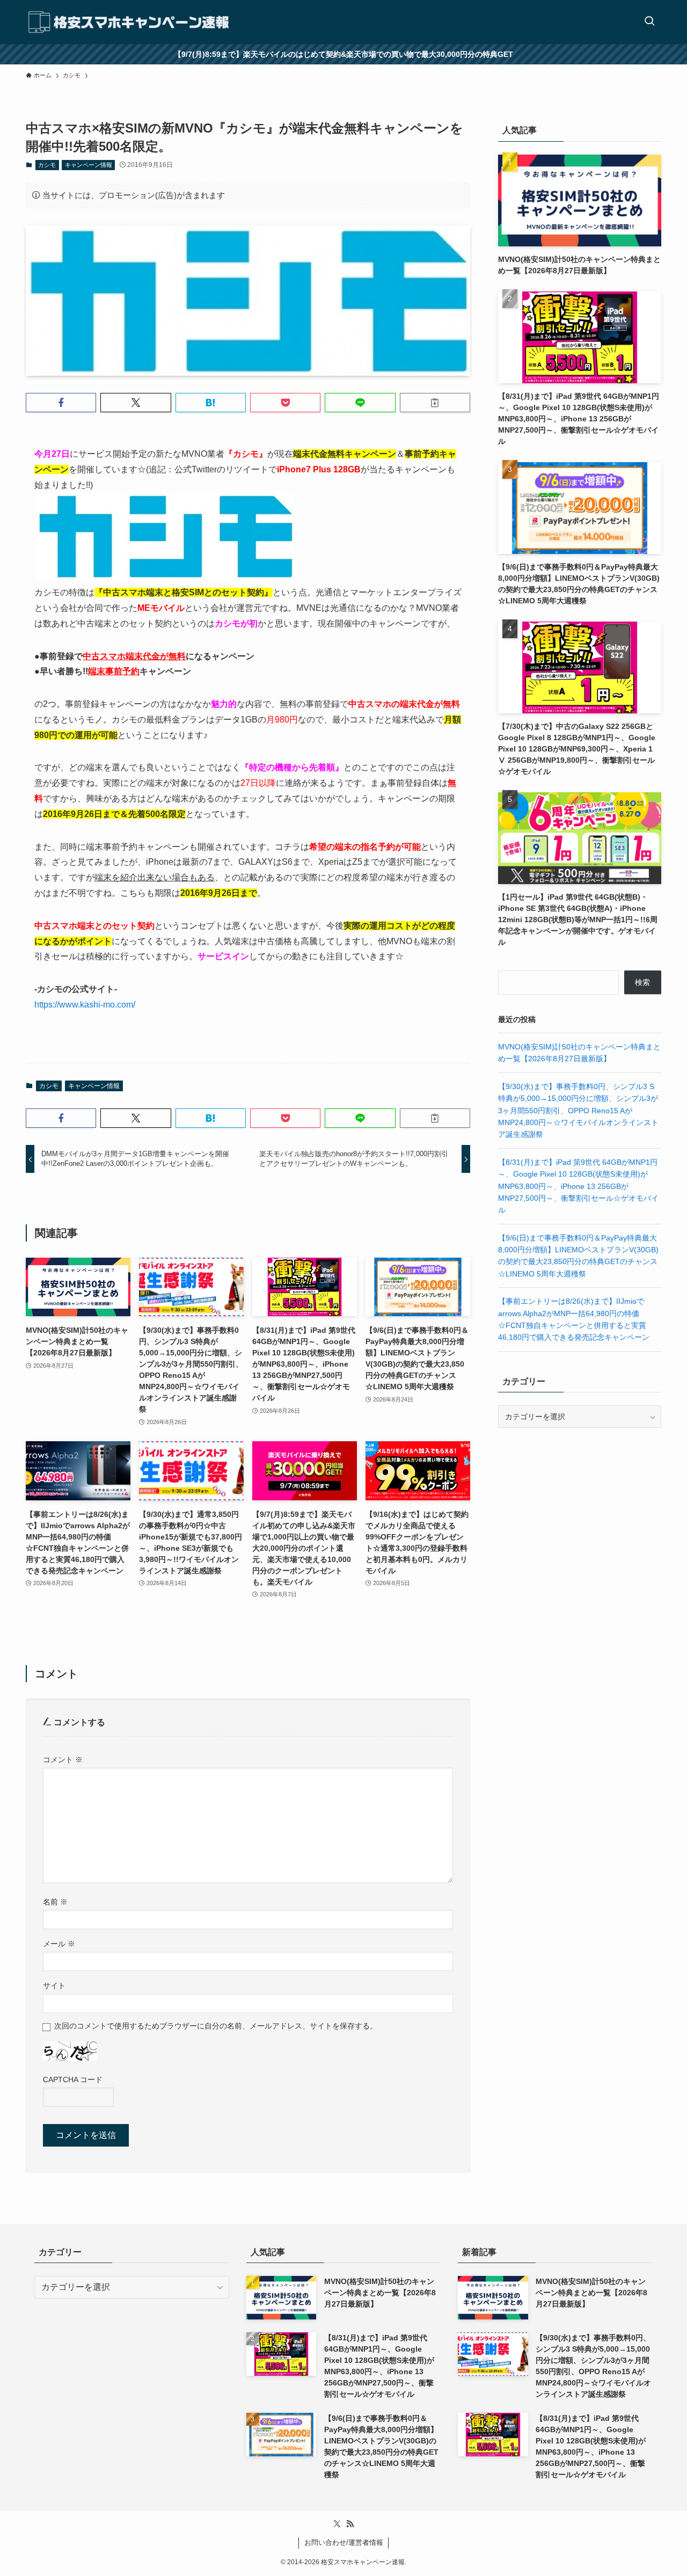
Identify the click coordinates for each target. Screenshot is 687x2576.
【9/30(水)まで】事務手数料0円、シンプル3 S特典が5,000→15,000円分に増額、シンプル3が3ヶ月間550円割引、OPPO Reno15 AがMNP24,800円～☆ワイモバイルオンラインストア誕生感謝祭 (578, 1111)
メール (59, 1944)
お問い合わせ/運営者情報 (344, 2542)
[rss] (350, 2524)
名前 (55, 1902)
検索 (642, 982)
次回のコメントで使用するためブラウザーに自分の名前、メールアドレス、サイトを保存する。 (216, 2026)
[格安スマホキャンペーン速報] (128, 22)
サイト (54, 1986)
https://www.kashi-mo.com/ (85, 1005)
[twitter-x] (337, 2524)
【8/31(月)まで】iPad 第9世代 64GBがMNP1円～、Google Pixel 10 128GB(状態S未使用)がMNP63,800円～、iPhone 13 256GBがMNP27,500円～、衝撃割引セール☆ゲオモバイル (578, 1186)
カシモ (47, 165)
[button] (61, 403)
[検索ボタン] (649, 22)
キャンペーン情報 (89, 165)
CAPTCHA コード (73, 2079)
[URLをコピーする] (435, 403)
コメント (63, 1760)
